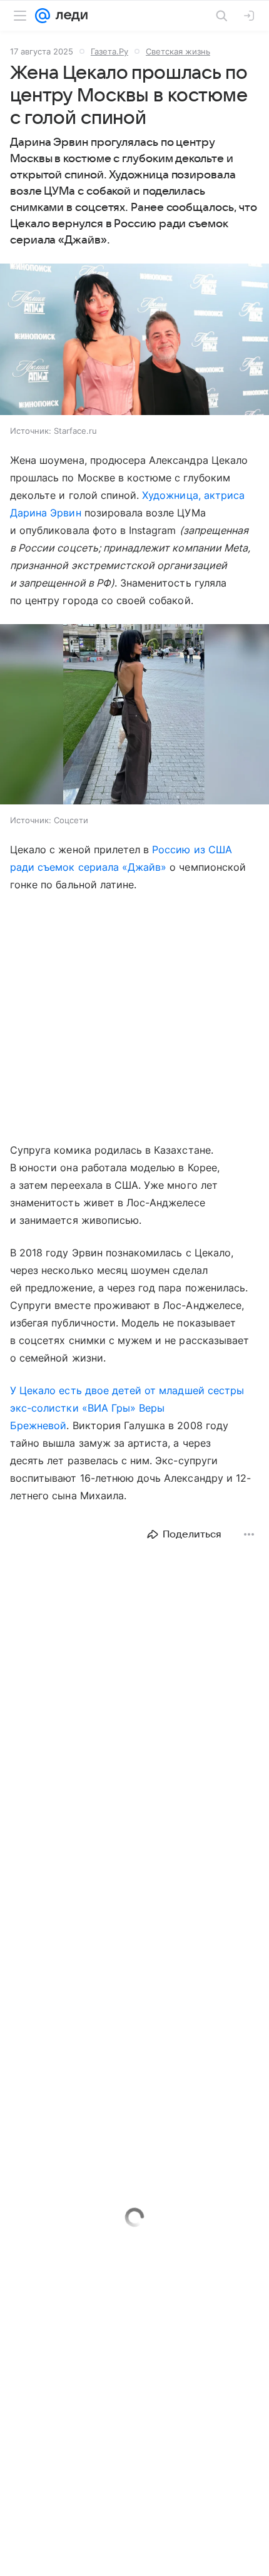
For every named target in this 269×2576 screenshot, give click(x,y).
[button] (134, 341)
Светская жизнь (178, 51)
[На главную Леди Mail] (69, 16)
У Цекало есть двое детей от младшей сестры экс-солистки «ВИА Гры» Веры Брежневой (127, 1408)
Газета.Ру (109, 51)
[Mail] (43, 16)
